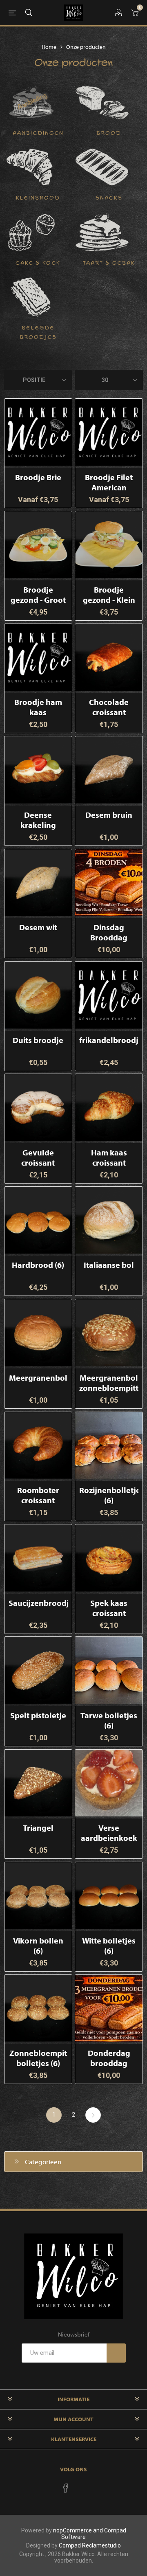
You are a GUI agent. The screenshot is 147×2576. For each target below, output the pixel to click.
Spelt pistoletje (38, 1715)
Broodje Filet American (109, 482)
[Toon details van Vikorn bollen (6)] (38, 1896)
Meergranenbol (38, 1378)
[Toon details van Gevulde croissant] (38, 1108)
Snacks (109, 198)
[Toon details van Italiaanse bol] (109, 1220)
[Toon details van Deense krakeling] (38, 770)
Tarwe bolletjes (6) (109, 1720)
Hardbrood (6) (38, 1265)
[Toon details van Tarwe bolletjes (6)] (109, 1670)
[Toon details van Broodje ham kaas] (38, 658)
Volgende (93, 2115)
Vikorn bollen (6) (38, 1946)
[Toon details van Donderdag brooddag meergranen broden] (109, 2008)
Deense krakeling (38, 820)
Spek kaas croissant (109, 1608)
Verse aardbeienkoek (109, 1833)
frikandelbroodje (109, 1040)
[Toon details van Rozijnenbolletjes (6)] (109, 1446)
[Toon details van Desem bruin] (109, 770)
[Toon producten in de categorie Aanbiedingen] (31, 102)
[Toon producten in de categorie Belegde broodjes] (31, 297)
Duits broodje (38, 1040)
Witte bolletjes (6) (109, 1946)
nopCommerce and (79, 2530)
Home (49, 47)
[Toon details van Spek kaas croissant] (109, 1558)
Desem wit (38, 927)
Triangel (38, 1828)
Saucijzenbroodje (38, 1603)
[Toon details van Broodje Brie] (38, 432)
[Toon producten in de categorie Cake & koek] (31, 232)
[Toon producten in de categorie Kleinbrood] (31, 167)
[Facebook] (66, 2488)
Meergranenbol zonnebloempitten (109, 1383)
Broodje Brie (38, 477)
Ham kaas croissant (109, 1157)
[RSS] (81, 2486)
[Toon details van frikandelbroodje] (109, 995)
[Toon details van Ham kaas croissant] (109, 1108)
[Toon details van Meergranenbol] (38, 1333)
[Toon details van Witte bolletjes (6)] (109, 1896)
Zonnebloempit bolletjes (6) (38, 2058)
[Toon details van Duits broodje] (38, 995)
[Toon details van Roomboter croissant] (38, 1446)
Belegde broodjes (38, 333)
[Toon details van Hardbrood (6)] (38, 1220)
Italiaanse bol (109, 1265)
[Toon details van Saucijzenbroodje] (38, 1558)
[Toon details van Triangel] (38, 1783)
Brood (109, 133)
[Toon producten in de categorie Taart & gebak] (102, 232)
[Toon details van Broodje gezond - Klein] (109, 545)
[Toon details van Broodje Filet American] (109, 432)
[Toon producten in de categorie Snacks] (102, 167)
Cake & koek (38, 263)
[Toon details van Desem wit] (38, 883)
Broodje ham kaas (38, 707)
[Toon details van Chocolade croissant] (109, 658)
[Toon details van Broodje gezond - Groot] (38, 545)
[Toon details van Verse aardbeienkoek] (109, 1783)
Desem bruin (109, 815)
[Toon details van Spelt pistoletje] (38, 1670)
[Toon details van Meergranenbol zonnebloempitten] (109, 1333)
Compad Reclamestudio (90, 2545)
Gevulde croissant (38, 1157)
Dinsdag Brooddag (109, 932)
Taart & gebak (109, 263)
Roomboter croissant (38, 1495)
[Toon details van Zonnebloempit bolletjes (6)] (38, 2008)
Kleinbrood (38, 198)
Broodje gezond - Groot (38, 595)
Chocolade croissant (109, 707)
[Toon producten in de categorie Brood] (102, 102)
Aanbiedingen (38, 133)
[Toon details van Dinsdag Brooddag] (109, 883)
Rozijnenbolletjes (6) (109, 1495)
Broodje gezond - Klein (109, 595)
